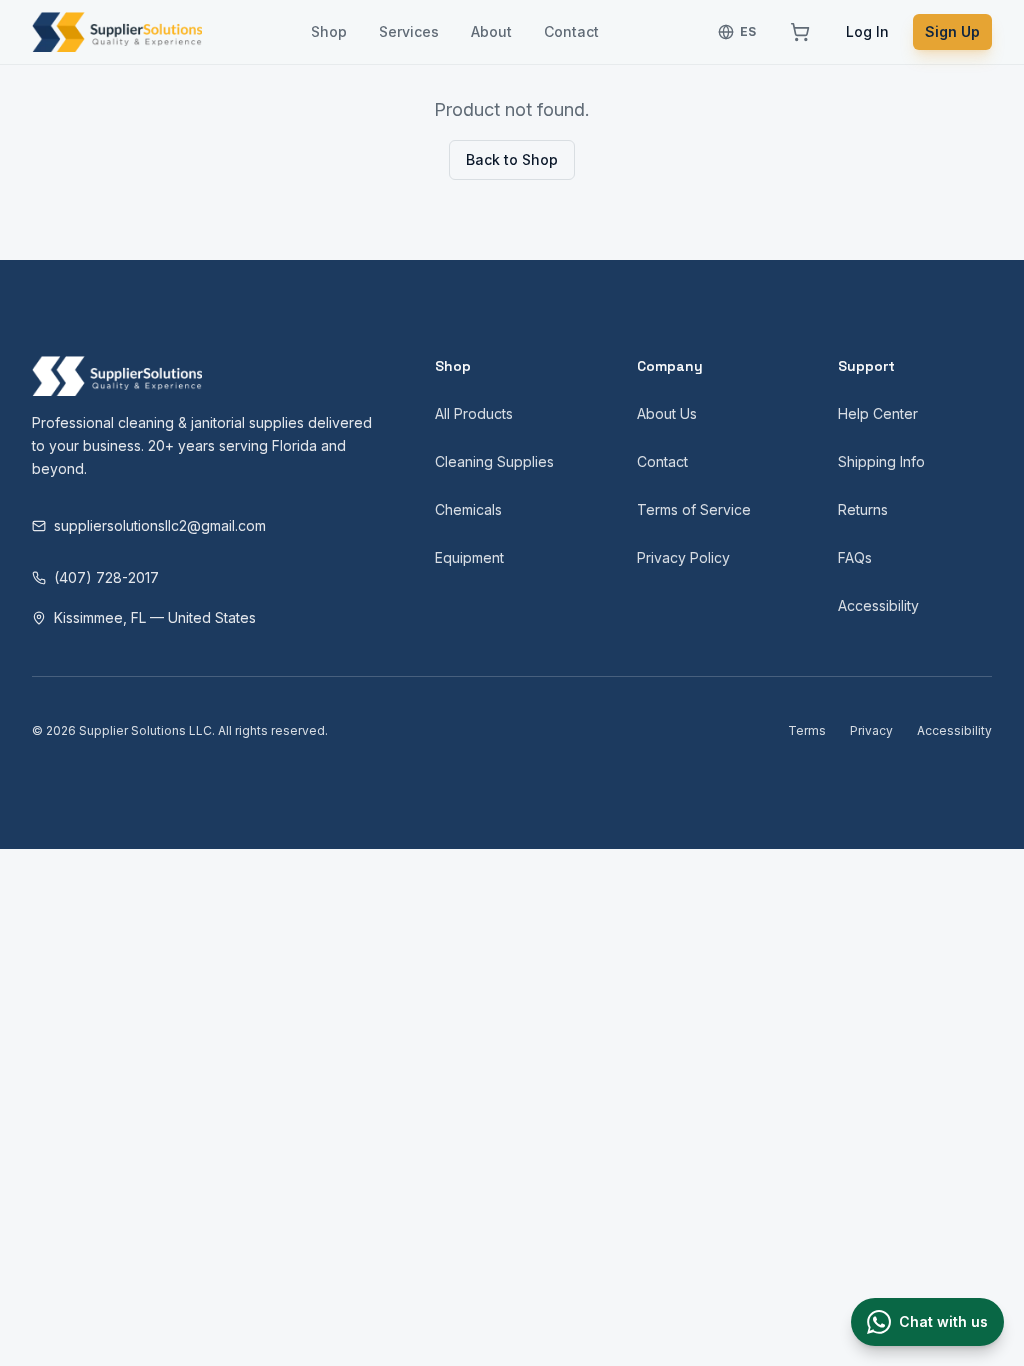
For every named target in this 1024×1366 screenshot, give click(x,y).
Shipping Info (881, 461)
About (491, 31)
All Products (474, 413)
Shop (329, 31)
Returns (863, 509)
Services (409, 31)
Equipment (469, 557)
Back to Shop (512, 159)
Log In (867, 31)
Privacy (871, 730)
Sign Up (952, 31)
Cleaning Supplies (494, 461)
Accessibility (878, 605)
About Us (667, 413)
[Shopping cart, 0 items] (800, 32)
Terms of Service (694, 509)
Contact (571, 31)
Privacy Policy (683, 557)
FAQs (855, 557)
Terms (807, 730)
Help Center (878, 413)
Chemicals (468, 509)
